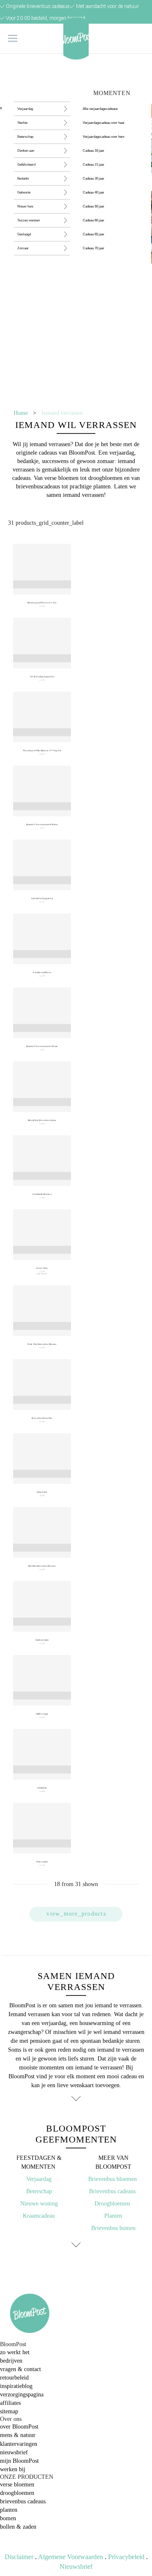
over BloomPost (19, 2427)
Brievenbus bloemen (113, 2179)
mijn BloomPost (19, 2461)
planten (9, 2510)
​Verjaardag (39, 2179)
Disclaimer (19, 2557)
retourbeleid (14, 2378)
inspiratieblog (16, 2386)
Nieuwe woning (39, 2204)
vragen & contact (20, 2369)
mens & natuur (18, 2435)
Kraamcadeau (39, 2216)
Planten (113, 2216)
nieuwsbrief (14, 2452)
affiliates (10, 2403)
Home (21, 413)
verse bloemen (17, 2485)
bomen (8, 2518)
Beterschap (39, 2191)
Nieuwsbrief (76, 2566)
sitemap (9, 2411)
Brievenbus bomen (113, 2228)
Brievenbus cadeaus (113, 2191)
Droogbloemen (112, 2204)
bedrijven (11, 2361)
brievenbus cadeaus (23, 2501)
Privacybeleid (126, 2557)
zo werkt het (15, 2352)
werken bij (13, 2469)
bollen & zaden (18, 2527)
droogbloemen (17, 2493)
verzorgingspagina (22, 2395)
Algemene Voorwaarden (71, 2557)
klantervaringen (19, 2444)
